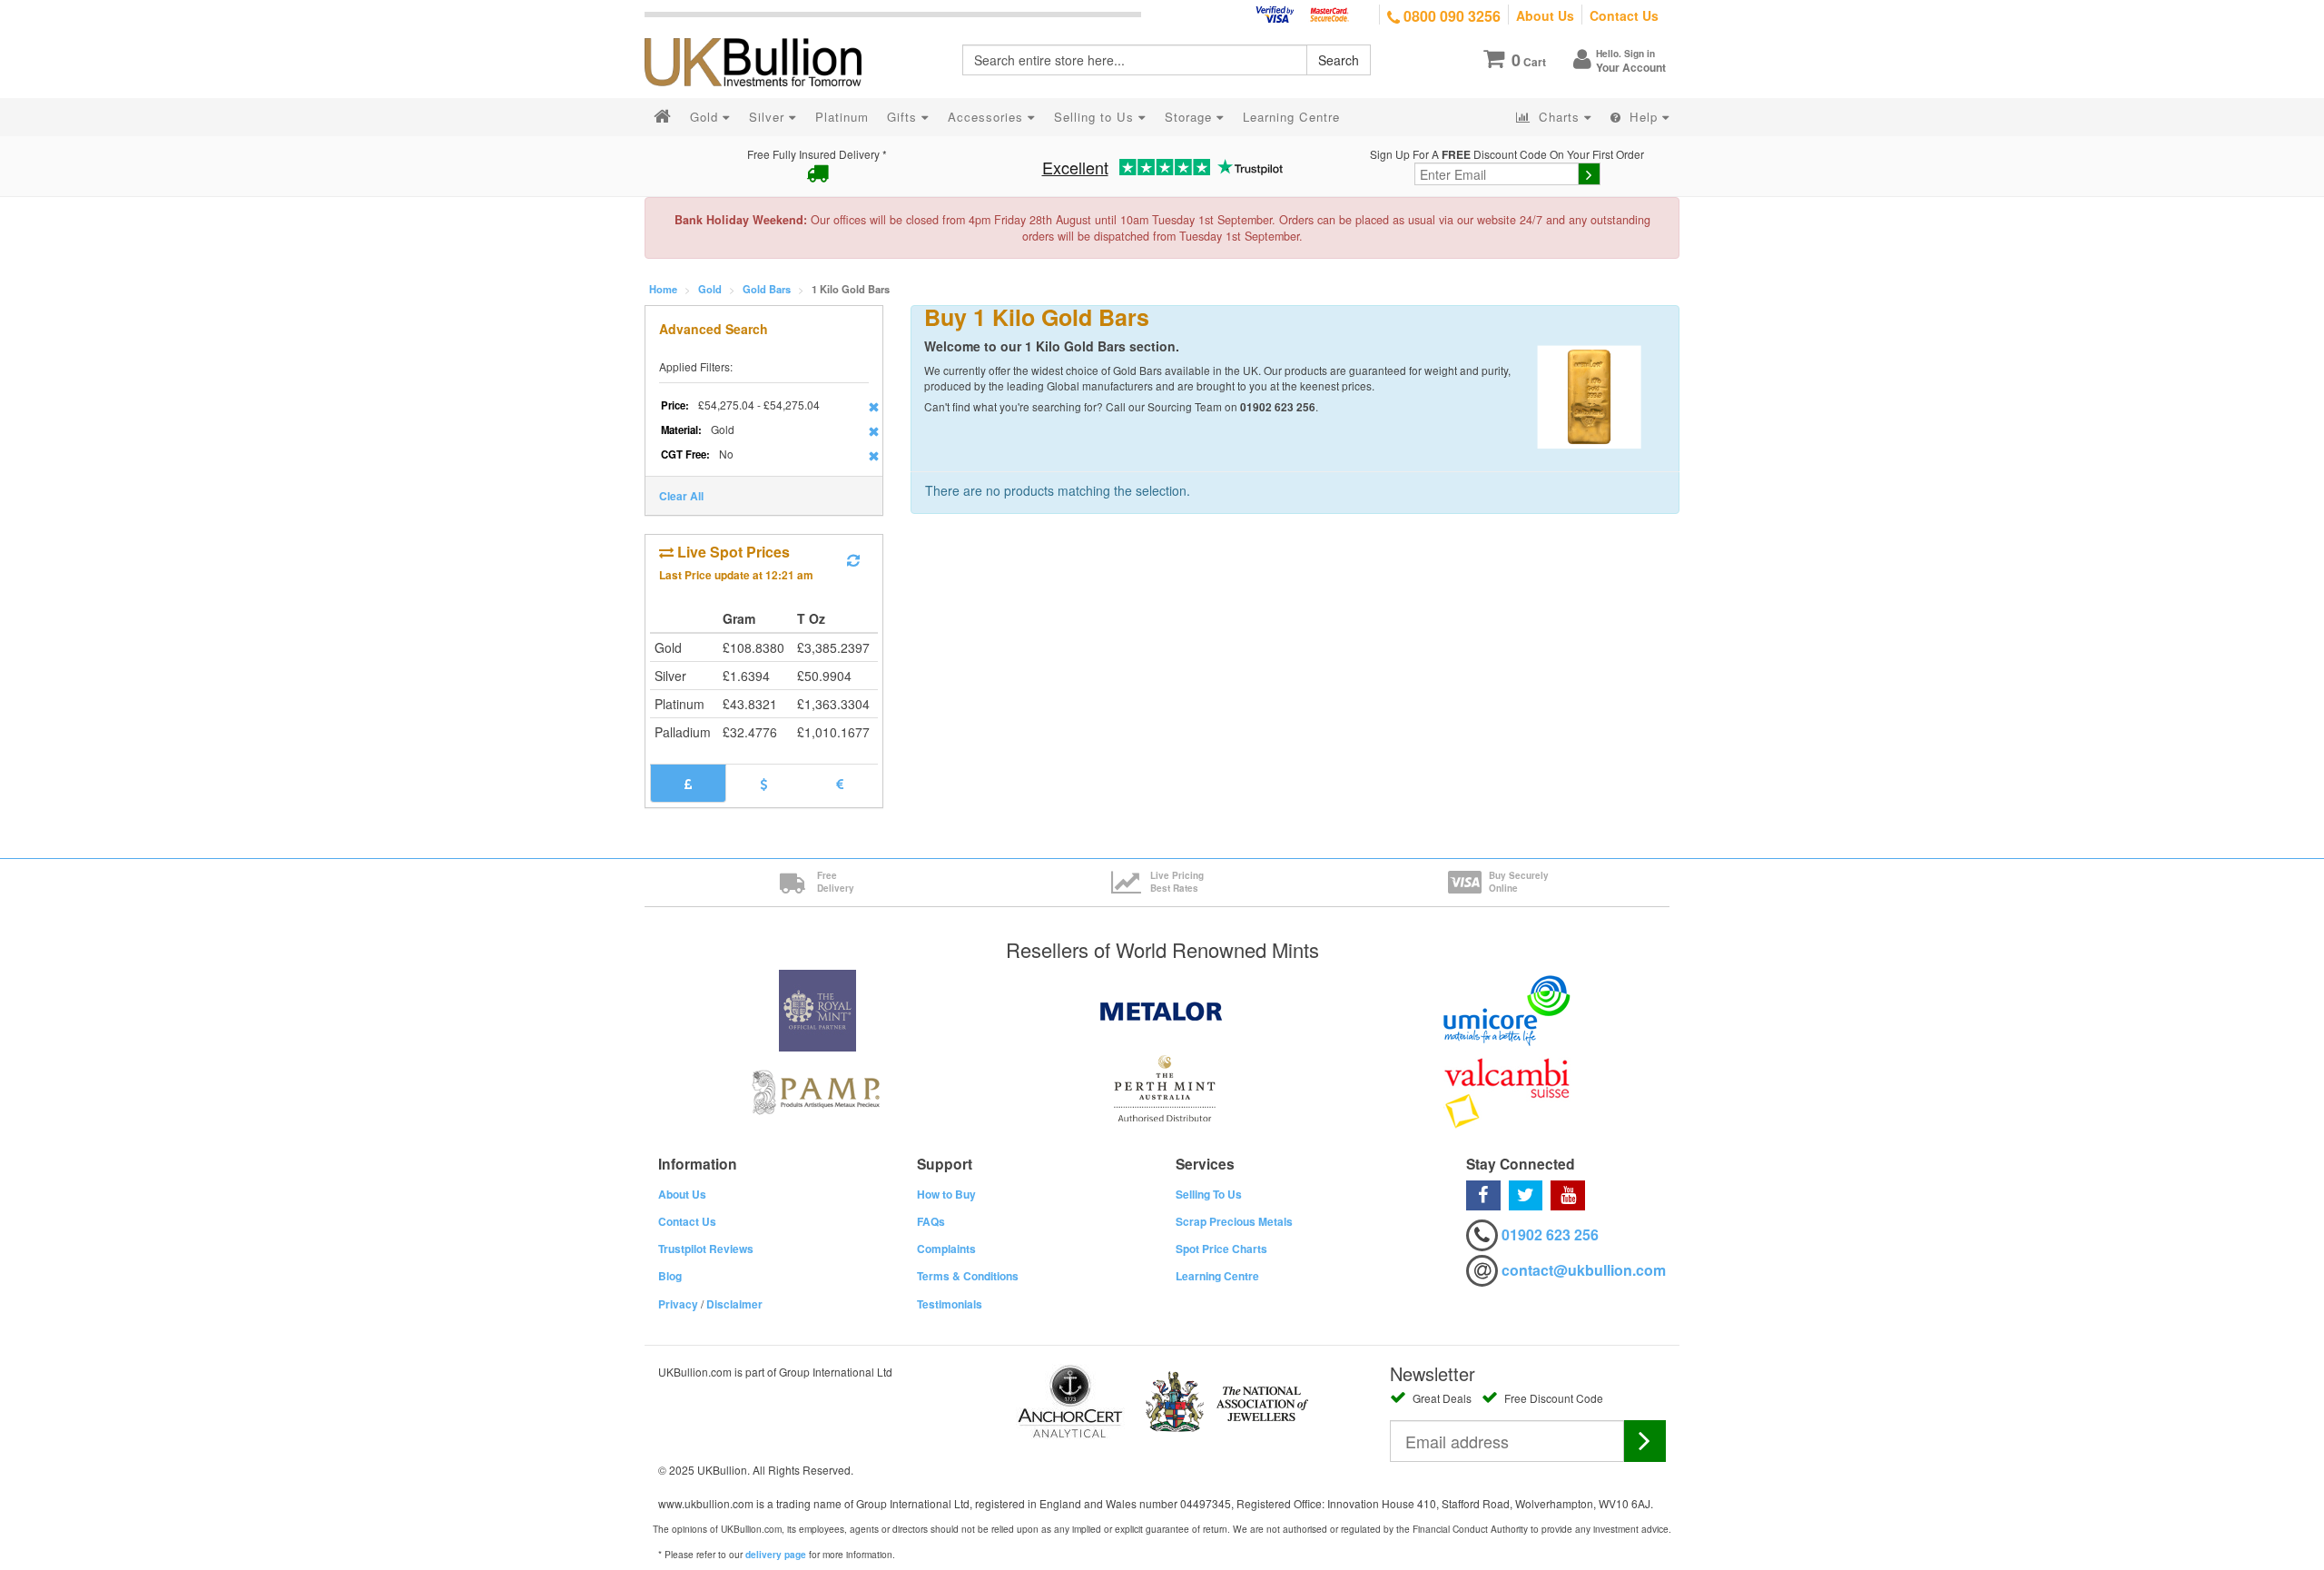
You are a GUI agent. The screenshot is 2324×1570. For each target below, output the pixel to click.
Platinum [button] (842, 117)
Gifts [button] (904, 117)
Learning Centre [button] (1291, 117)
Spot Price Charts (1221, 1249)
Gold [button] (706, 117)
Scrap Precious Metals (1234, 1221)
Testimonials (950, 1304)
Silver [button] (769, 117)
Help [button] (1644, 117)
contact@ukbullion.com (1584, 1270)
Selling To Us (1209, 1194)
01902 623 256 (1550, 1234)
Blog (670, 1276)
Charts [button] (1559, 117)
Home (663, 289)
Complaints (946, 1249)
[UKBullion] (765, 33)
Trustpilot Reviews (706, 1249)
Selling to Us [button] (1096, 117)
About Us (1545, 15)
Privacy (678, 1304)
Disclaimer (734, 1304)
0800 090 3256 (1450, 16)
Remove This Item (874, 407)
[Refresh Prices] (853, 560)
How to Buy (946, 1194)
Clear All (681, 496)
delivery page (776, 1555)
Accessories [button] (988, 117)
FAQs (931, 1221)
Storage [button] (1191, 117)
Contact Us (1624, 15)
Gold (710, 289)
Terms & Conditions (968, 1276)
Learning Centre (1217, 1276)
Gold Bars (767, 289)
